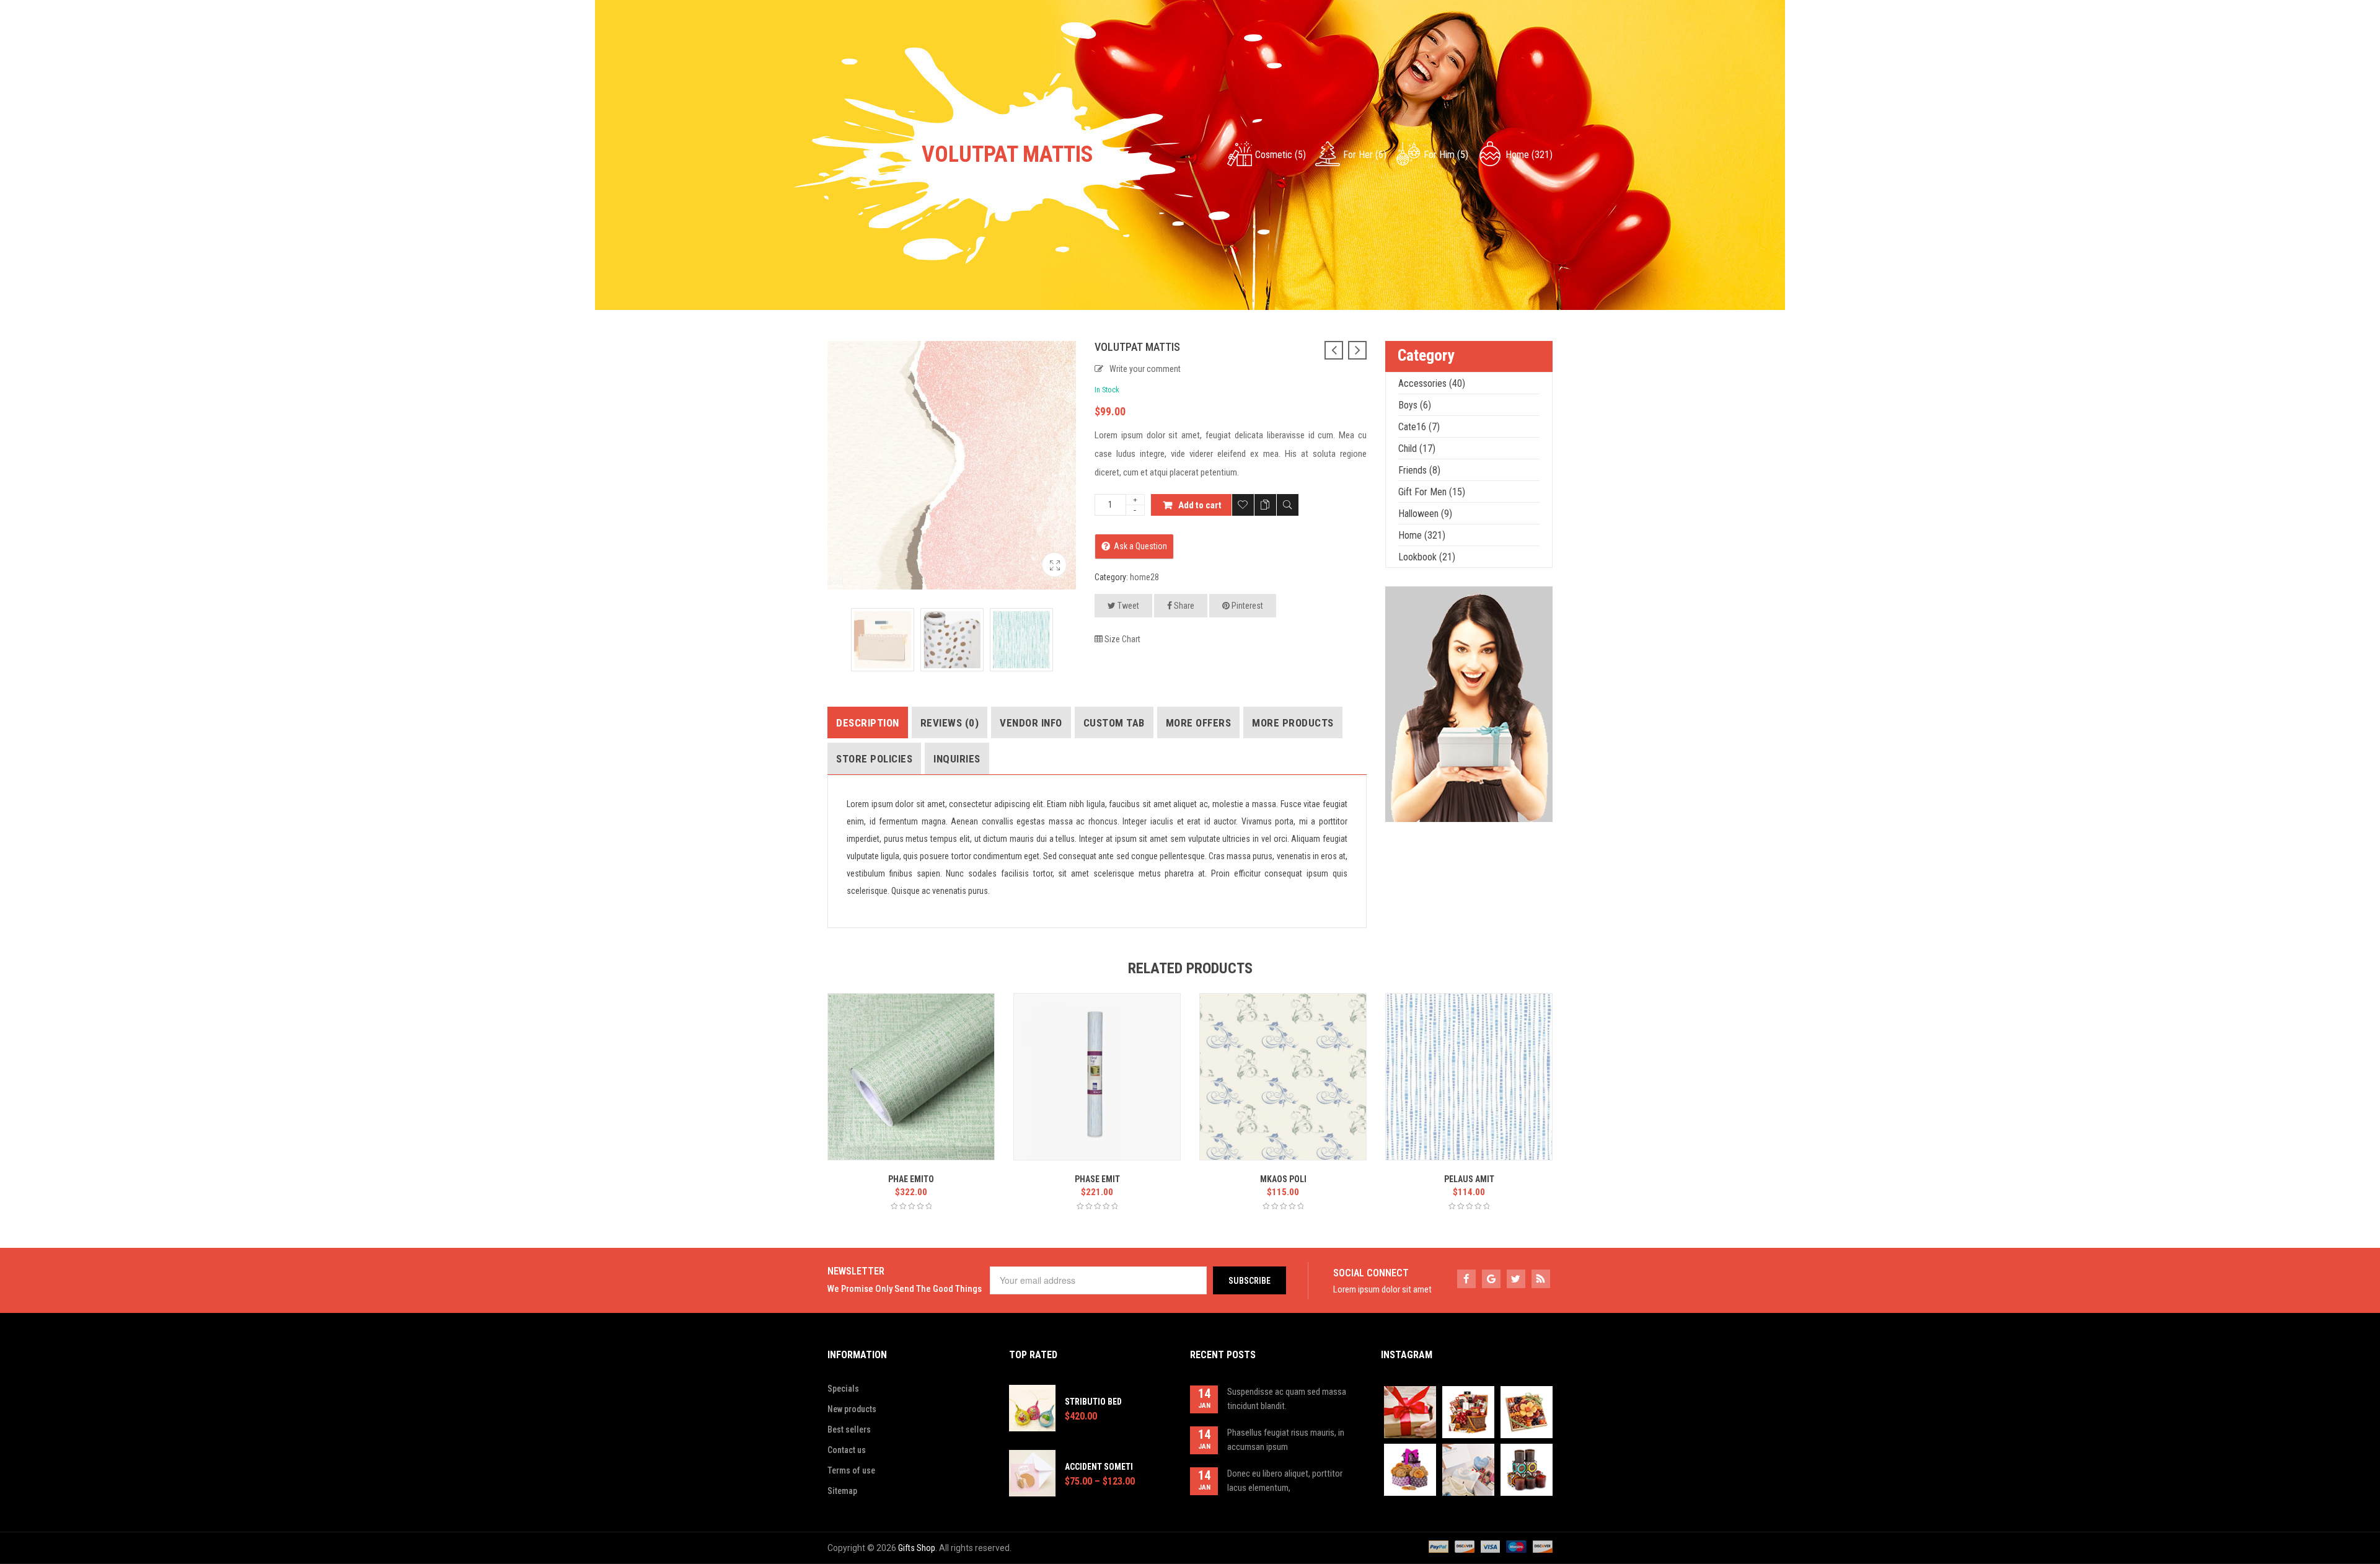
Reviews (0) (950, 723)
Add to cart (1200, 505)
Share (1183, 606)
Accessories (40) (1432, 383)
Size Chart (1122, 639)
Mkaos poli (1283, 1179)
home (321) (1529, 155)
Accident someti (1099, 1467)
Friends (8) (1419, 470)
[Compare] (1265, 505)
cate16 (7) (1419, 427)
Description (868, 723)
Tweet (1127, 606)
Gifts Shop (917, 1548)
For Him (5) (1446, 155)
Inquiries (957, 759)
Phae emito (911, 1179)
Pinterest (1246, 606)
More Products (1293, 723)
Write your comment (1145, 369)
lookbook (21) (1427, 557)
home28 (1144, 577)
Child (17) (1417, 448)
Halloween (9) (1425, 514)
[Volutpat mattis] (1054, 565)
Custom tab (1114, 723)
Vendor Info (1031, 723)
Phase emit (1097, 1179)
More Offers (1199, 723)
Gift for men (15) (1432, 492)
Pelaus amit (1469, 1179)
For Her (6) (1365, 155)
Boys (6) (1415, 405)
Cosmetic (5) (1280, 155)
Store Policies (874, 759)
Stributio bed (1093, 1402)
